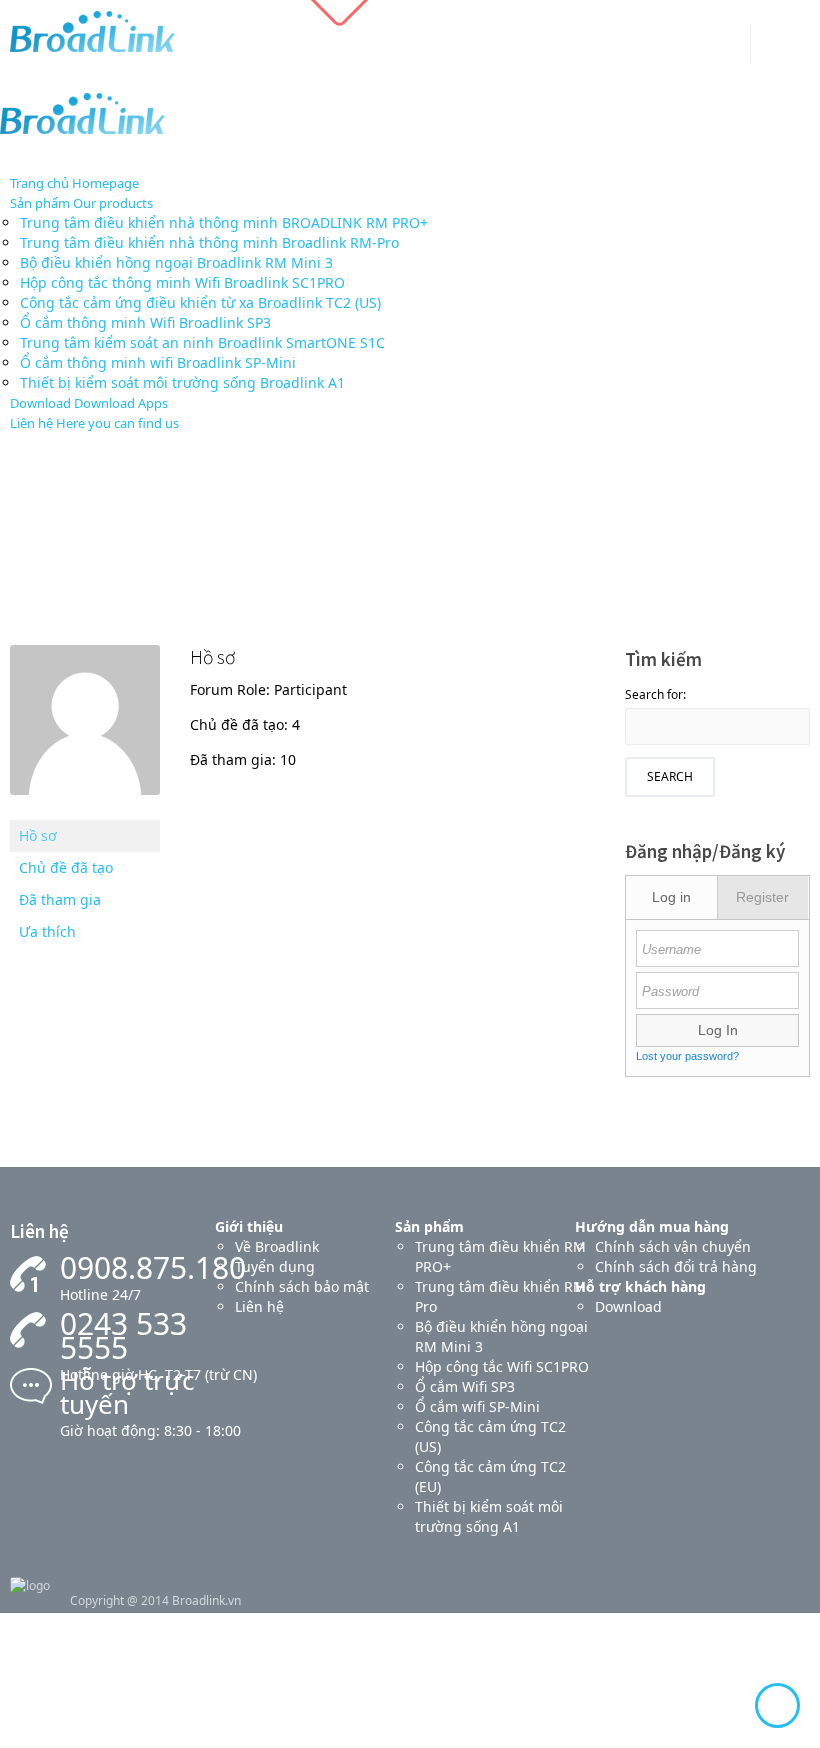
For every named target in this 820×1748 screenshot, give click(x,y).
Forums (436, 542)
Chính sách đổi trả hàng (676, 1266)
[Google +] (721, 48)
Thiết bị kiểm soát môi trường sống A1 (489, 1516)
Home (377, 542)
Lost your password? (687, 1056)
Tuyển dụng (275, 1266)
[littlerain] (85, 809)
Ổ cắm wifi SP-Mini (477, 1406)
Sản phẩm (429, 1226)
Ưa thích (47, 931)
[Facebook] (689, 48)
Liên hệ (259, 1306)
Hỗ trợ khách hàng (640, 1286)
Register (762, 897)
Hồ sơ (38, 835)
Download (628, 1306)
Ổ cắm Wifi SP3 (465, 1386)
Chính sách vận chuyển (673, 1246)
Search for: (655, 694)
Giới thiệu (249, 1226)
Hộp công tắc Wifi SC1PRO (502, 1366)
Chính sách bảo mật (302, 1286)
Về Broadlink (277, 1246)
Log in (671, 897)
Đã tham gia (60, 899)
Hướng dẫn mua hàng (652, 1226)
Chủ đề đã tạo (66, 867)
